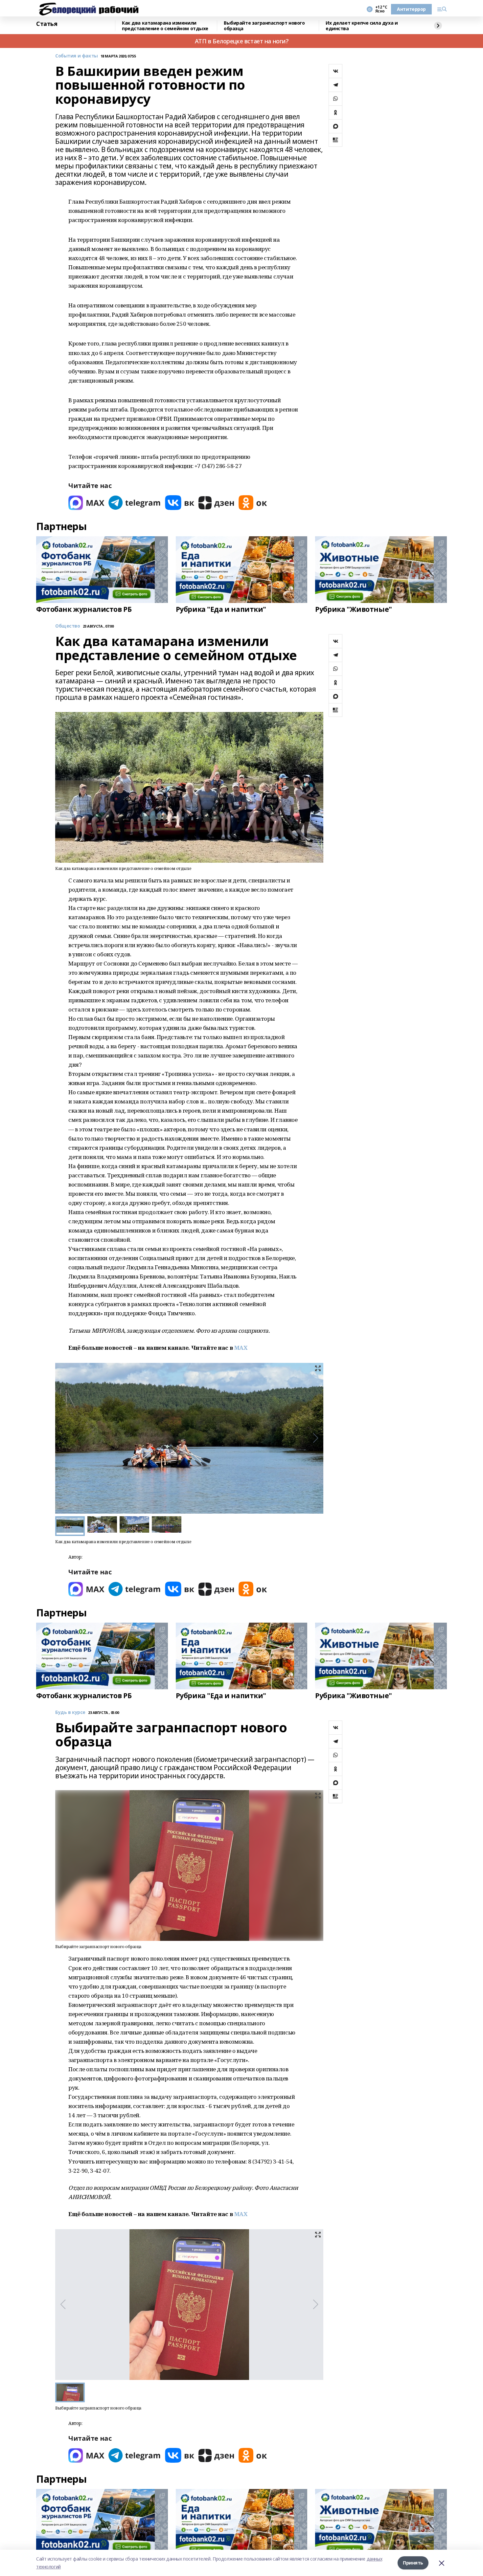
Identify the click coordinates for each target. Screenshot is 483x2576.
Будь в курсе (70, 1712)
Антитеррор (411, 9)
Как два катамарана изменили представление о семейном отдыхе (165, 26)
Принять (413, 2563)
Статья (47, 24)
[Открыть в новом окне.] (86, 503)
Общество (68, 626)
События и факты (77, 56)
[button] (316, 1438)
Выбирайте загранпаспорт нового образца (264, 26)
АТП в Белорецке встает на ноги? (242, 41)
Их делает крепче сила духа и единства (362, 26)
